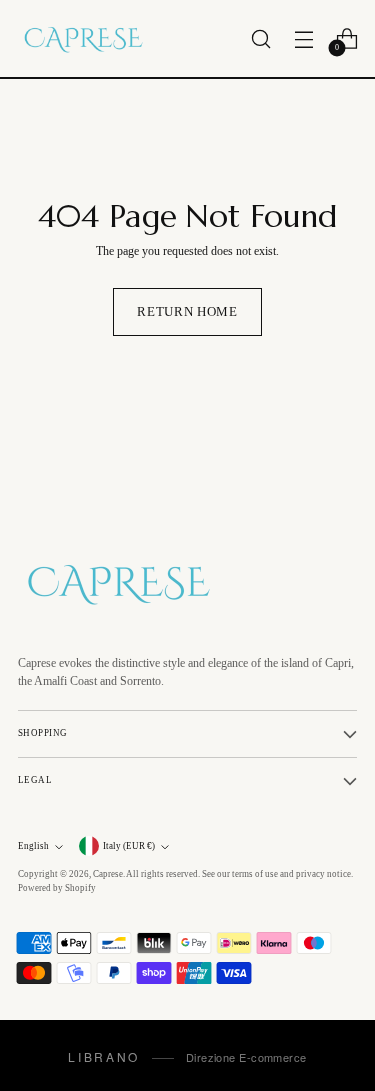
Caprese (108, 874)
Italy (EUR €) (129, 846)
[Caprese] (83, 38)
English (33, 846)
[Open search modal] (260, 38)
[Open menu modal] (303, 38)
